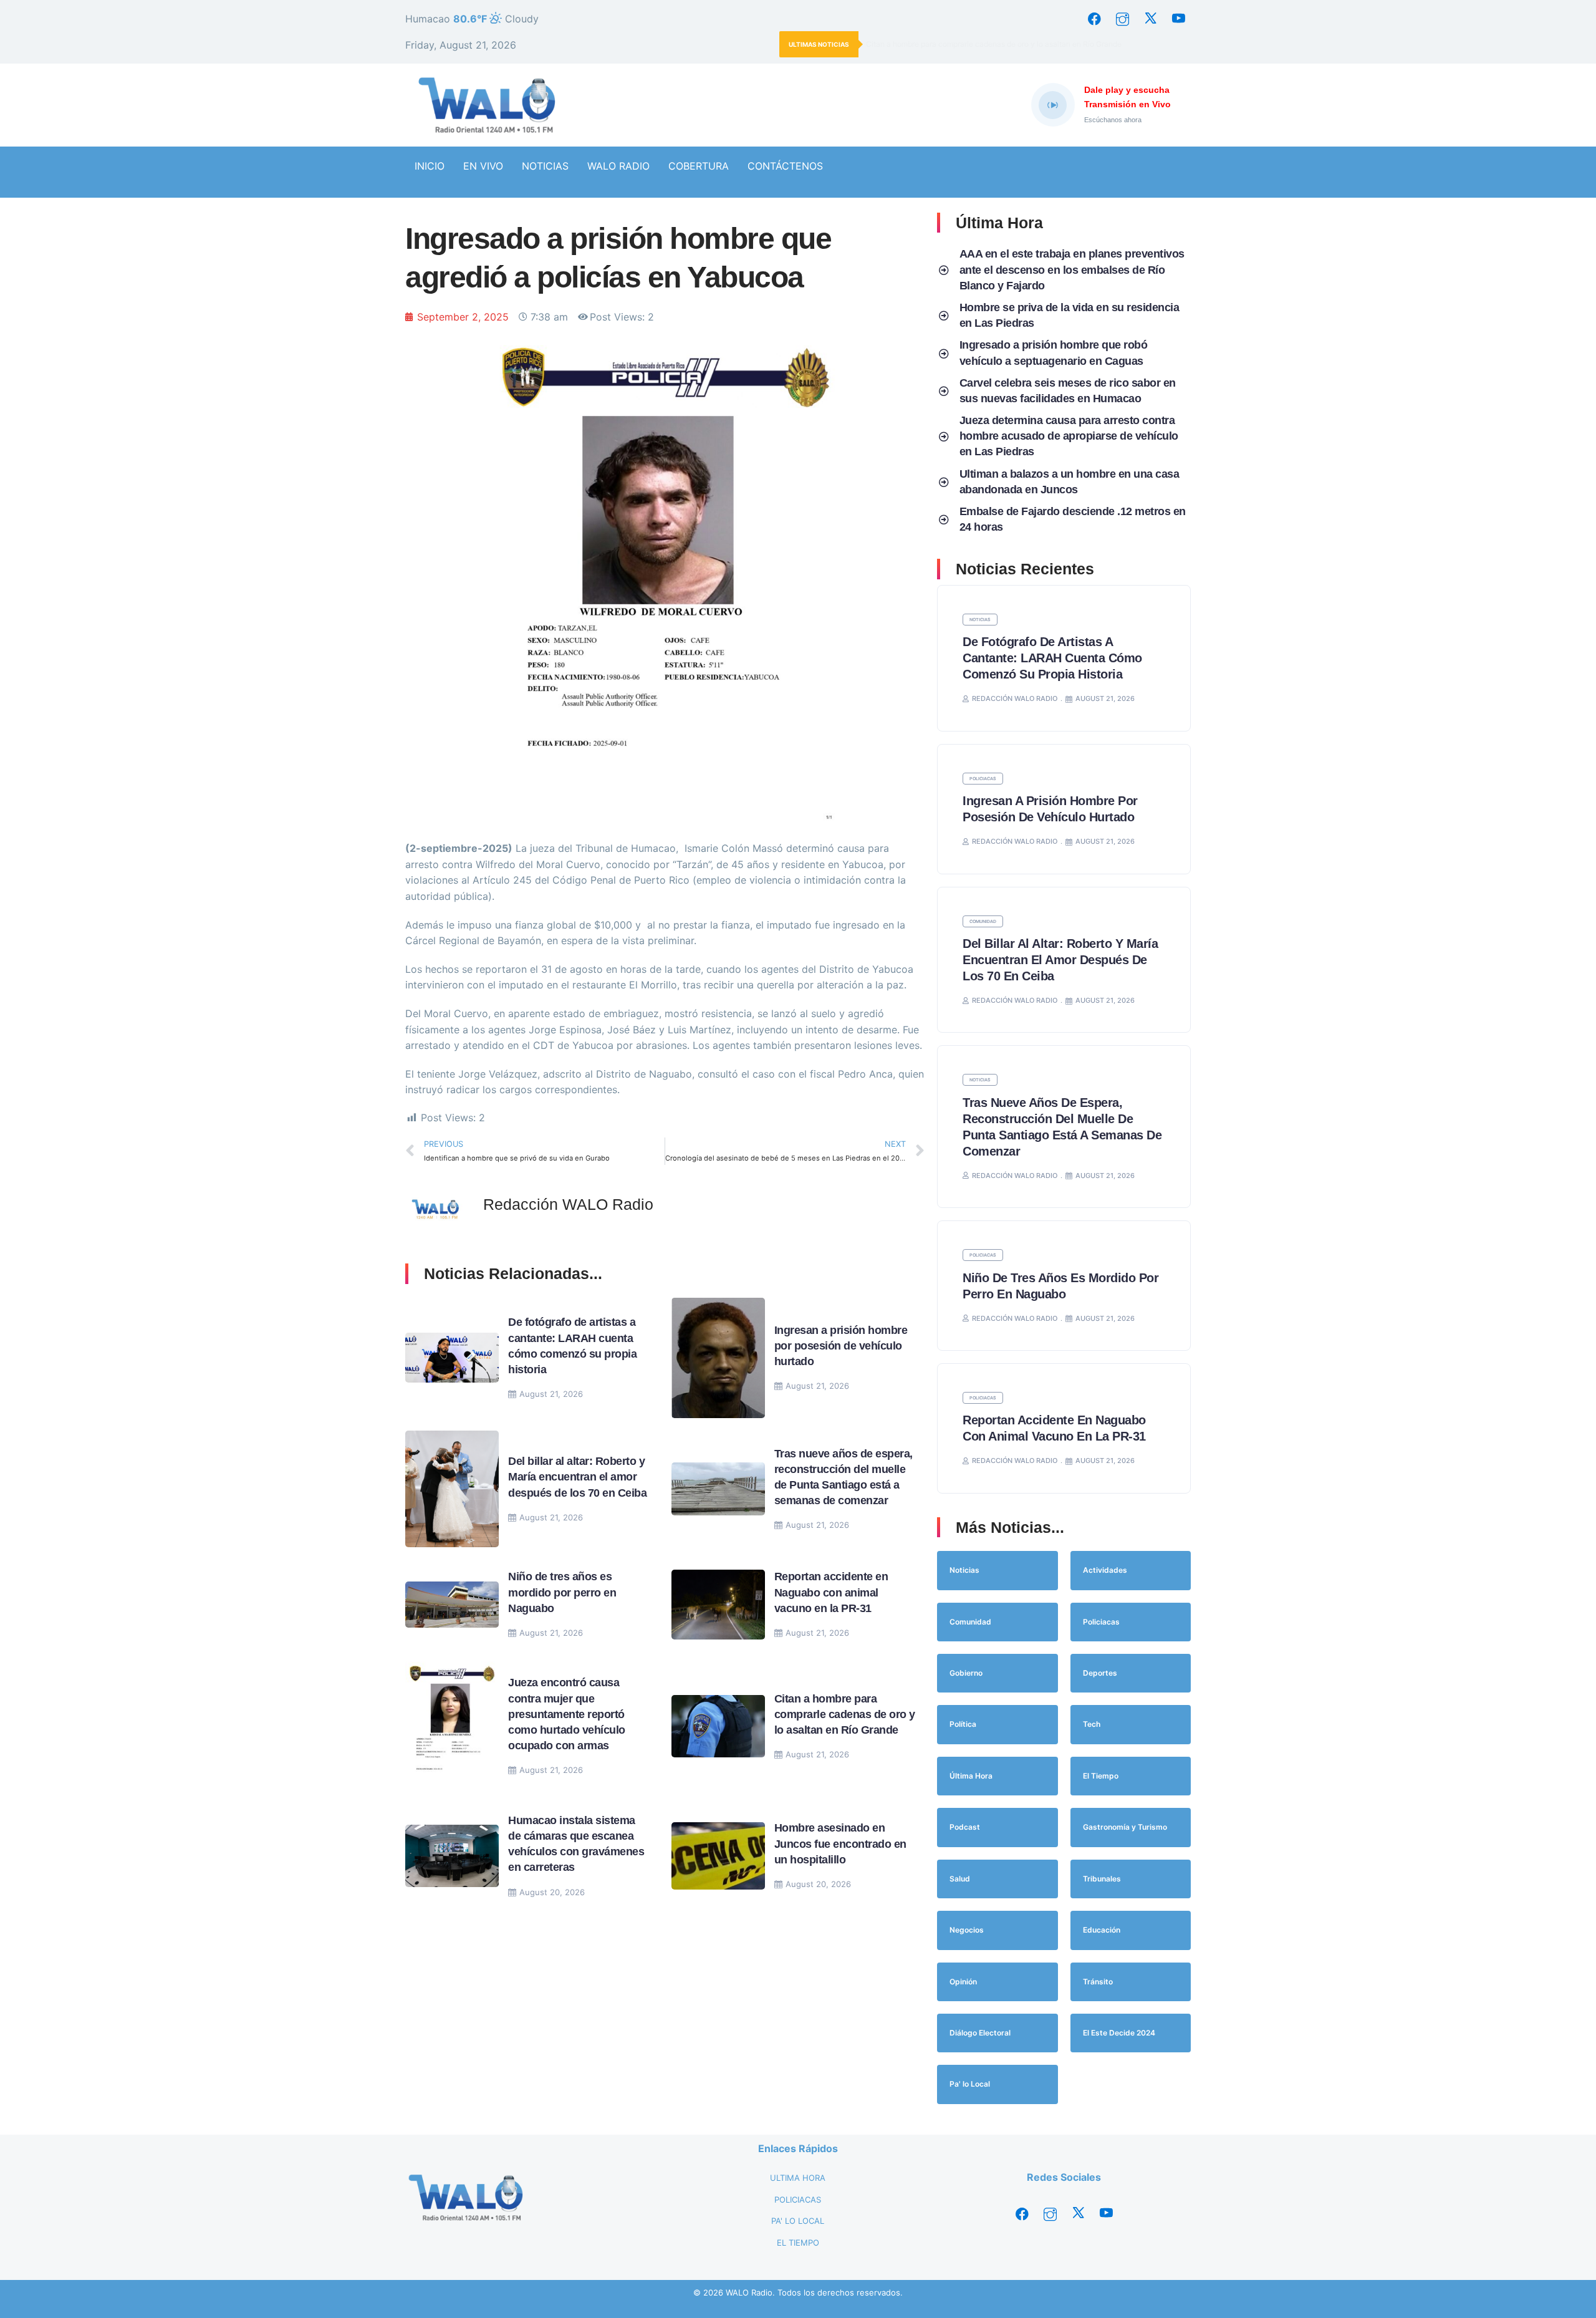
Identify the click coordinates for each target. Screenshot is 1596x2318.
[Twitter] (1150, 19)
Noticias (980, 620)
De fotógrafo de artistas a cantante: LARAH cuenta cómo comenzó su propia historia (1052, 658)
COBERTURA (699, 166)
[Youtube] (1178, 19)
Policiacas (983, 779)
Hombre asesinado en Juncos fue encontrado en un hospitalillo (840, 1843)
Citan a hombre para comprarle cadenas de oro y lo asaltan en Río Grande (994, 44)
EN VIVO (483, 166)
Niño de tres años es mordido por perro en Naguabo (562, 1592)
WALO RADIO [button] (618, 166)
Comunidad (983, 921)
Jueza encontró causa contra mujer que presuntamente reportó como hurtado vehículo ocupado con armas (567, 1714)
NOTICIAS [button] (545, 166)
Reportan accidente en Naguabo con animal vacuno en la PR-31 (831, 1592)
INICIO (430, 166)
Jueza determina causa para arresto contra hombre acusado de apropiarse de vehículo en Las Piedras (1069, 436)
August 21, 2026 (551, 1394)
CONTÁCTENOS (785, 166)
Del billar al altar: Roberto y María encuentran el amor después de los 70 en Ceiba (579, 1477)
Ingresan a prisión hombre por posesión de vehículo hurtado (841, 1346)
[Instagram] (1122, 19)
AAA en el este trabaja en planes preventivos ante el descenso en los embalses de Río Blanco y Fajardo (1072, 269)
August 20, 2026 (552, 1892)
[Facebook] (1094, 19)
